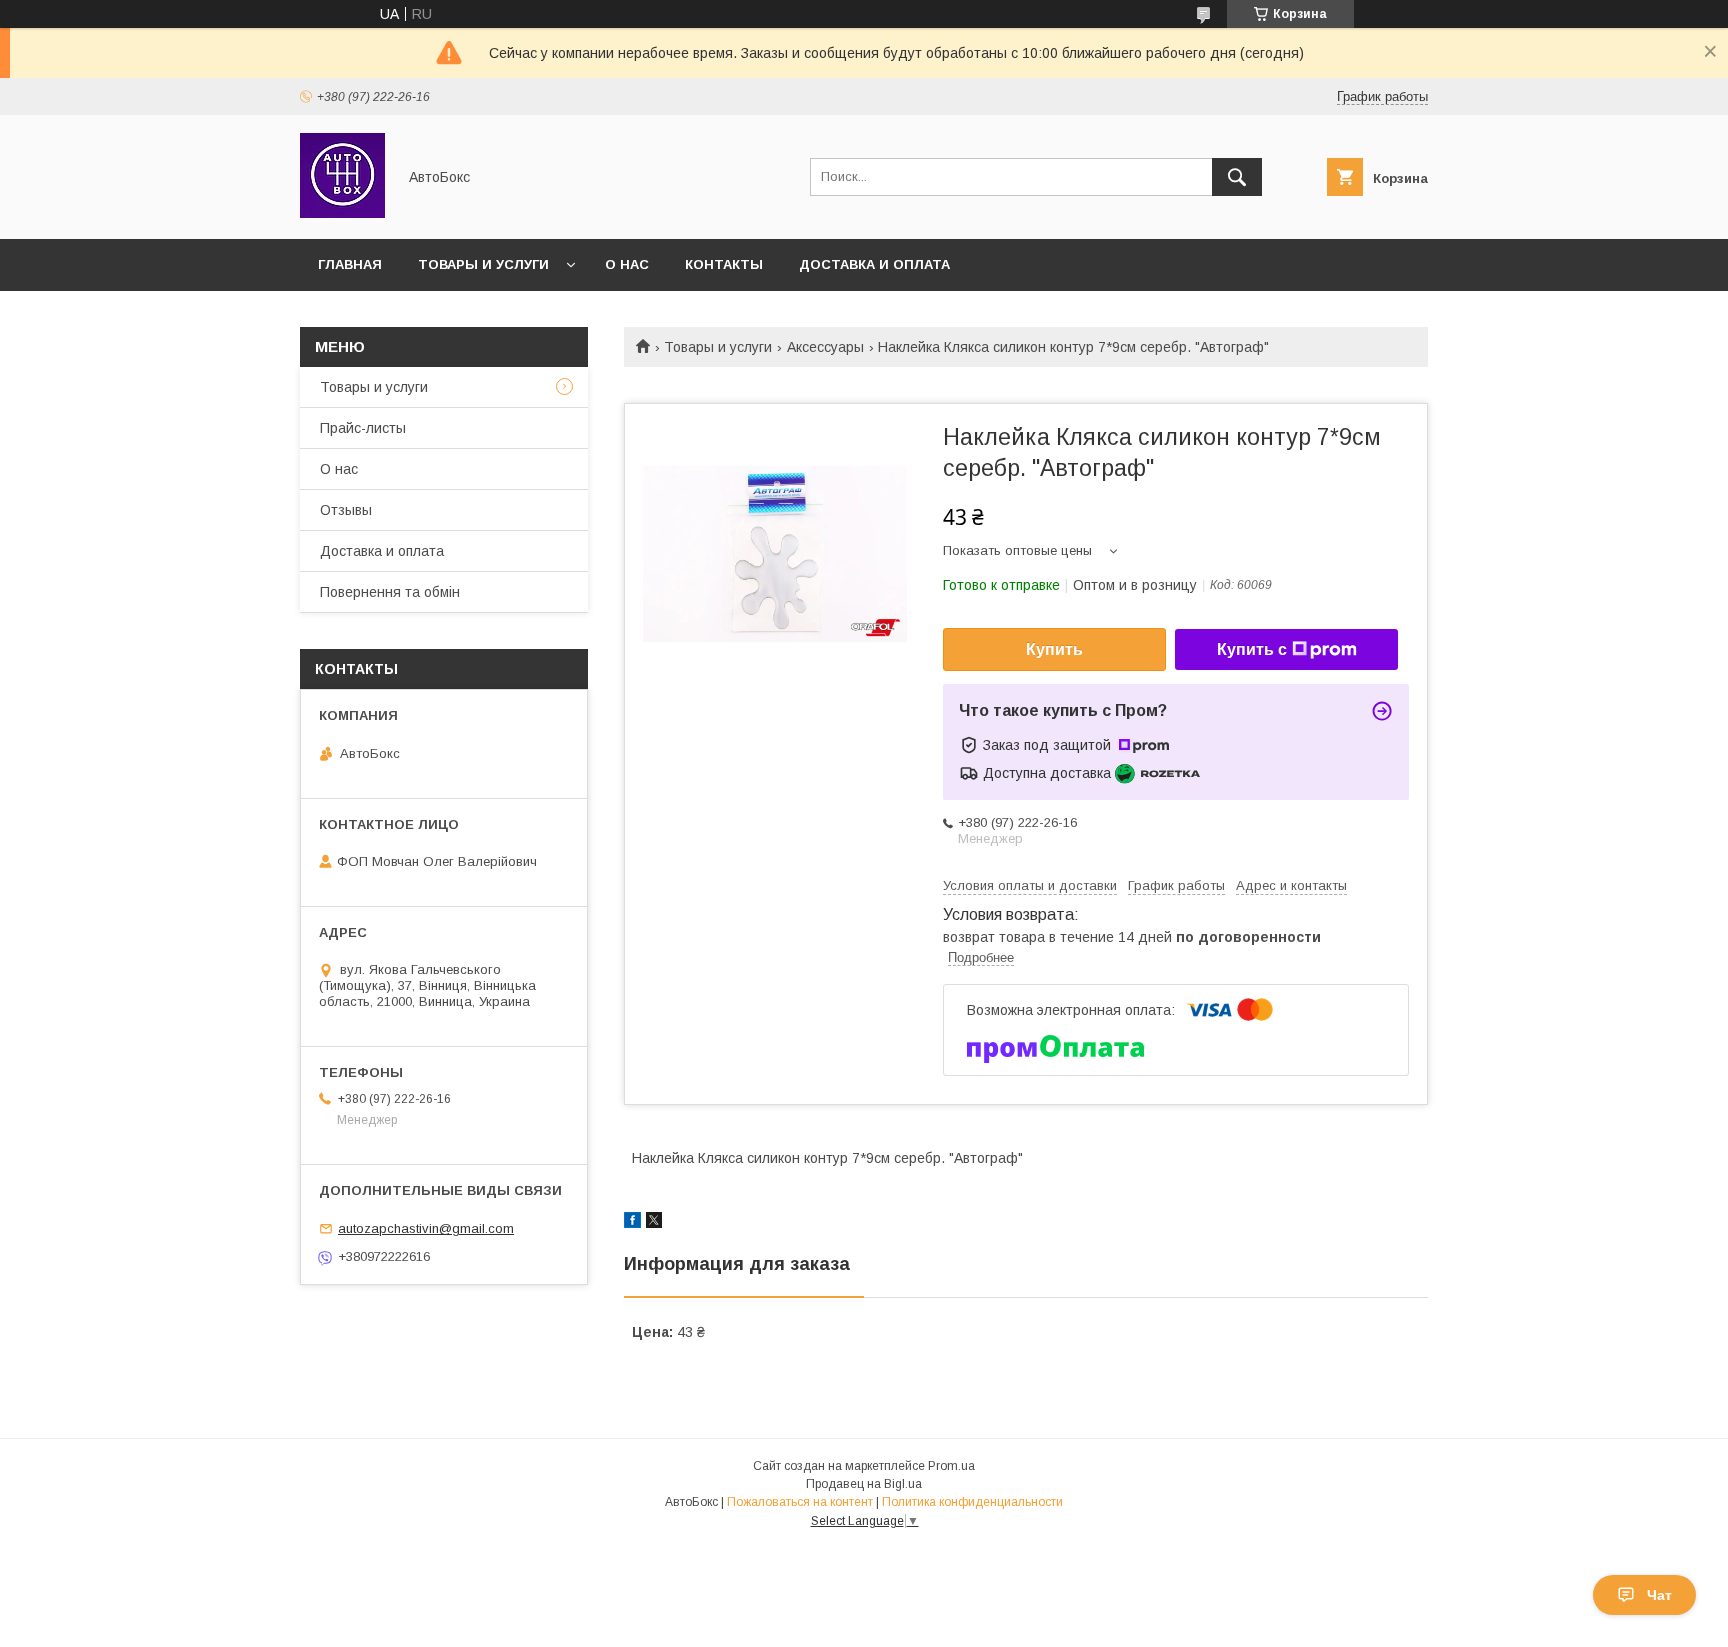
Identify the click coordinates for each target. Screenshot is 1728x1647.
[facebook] (632, 1223)
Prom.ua (951, 1466)
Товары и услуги (483, 264)
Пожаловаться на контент (800, 1502)
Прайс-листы (363, 428)
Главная (350, 264)
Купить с (1252, 649)
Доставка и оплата (874, 264)
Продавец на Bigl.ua (864, 1484)
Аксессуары (825, 347)
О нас (627, 264)
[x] (654, 1223)
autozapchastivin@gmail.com (426, 1228)
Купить (1054, 649)
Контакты (724, 264)
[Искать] (1237, 177)
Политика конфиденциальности (972, 1502)
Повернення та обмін (390, 592)
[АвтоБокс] (342, 213)
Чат (1659, 1595)
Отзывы (346, 510)
